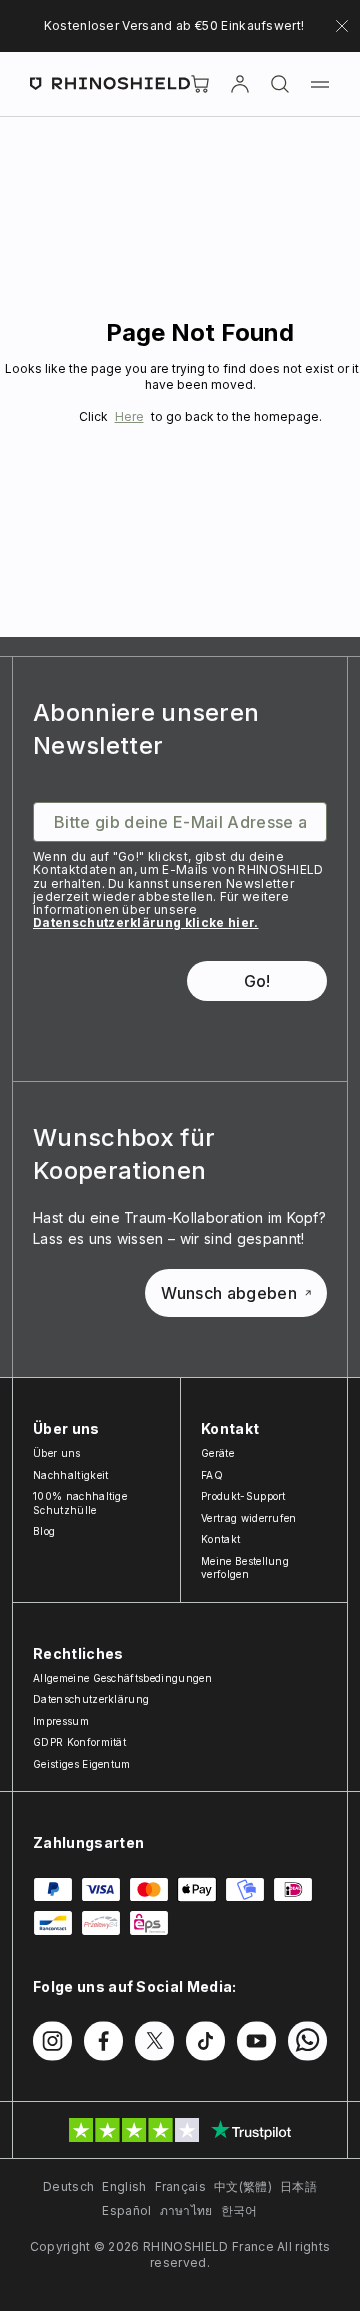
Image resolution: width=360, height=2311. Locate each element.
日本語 (298, 2186)
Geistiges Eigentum (82, 1764)
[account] (240, 84)
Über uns (57, 1453)
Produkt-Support (243, 1496)
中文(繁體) (243, 2186)
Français (181, 2186)
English (124, 2186)
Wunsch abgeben (229, 1293)
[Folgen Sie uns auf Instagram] (52, 2041)
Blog (44, 1531)
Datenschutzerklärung (91, 1699)
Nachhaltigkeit (70, 1475)
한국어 (239, 2210)
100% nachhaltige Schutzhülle (80, 1503)
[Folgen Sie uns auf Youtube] (256, 2041)
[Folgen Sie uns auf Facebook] (103, 2041)
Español (126, 2210)
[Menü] (320, 84)
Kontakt (220, 1539)
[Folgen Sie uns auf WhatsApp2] (307, 2041)
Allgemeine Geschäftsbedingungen (122, 1678)
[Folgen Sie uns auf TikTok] (205, 2041)
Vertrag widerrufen (249, 1518)
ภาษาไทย (186, 2210)
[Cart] (200, 84)
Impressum (61, 1721)
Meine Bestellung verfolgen (245, 1568)
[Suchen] (280, 84)
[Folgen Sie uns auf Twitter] (154, 2041)
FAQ (212, 1475)
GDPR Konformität (79, 1742)
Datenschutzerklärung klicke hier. (146, 922)
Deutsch (68, 2186)
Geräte (217, 1453)
